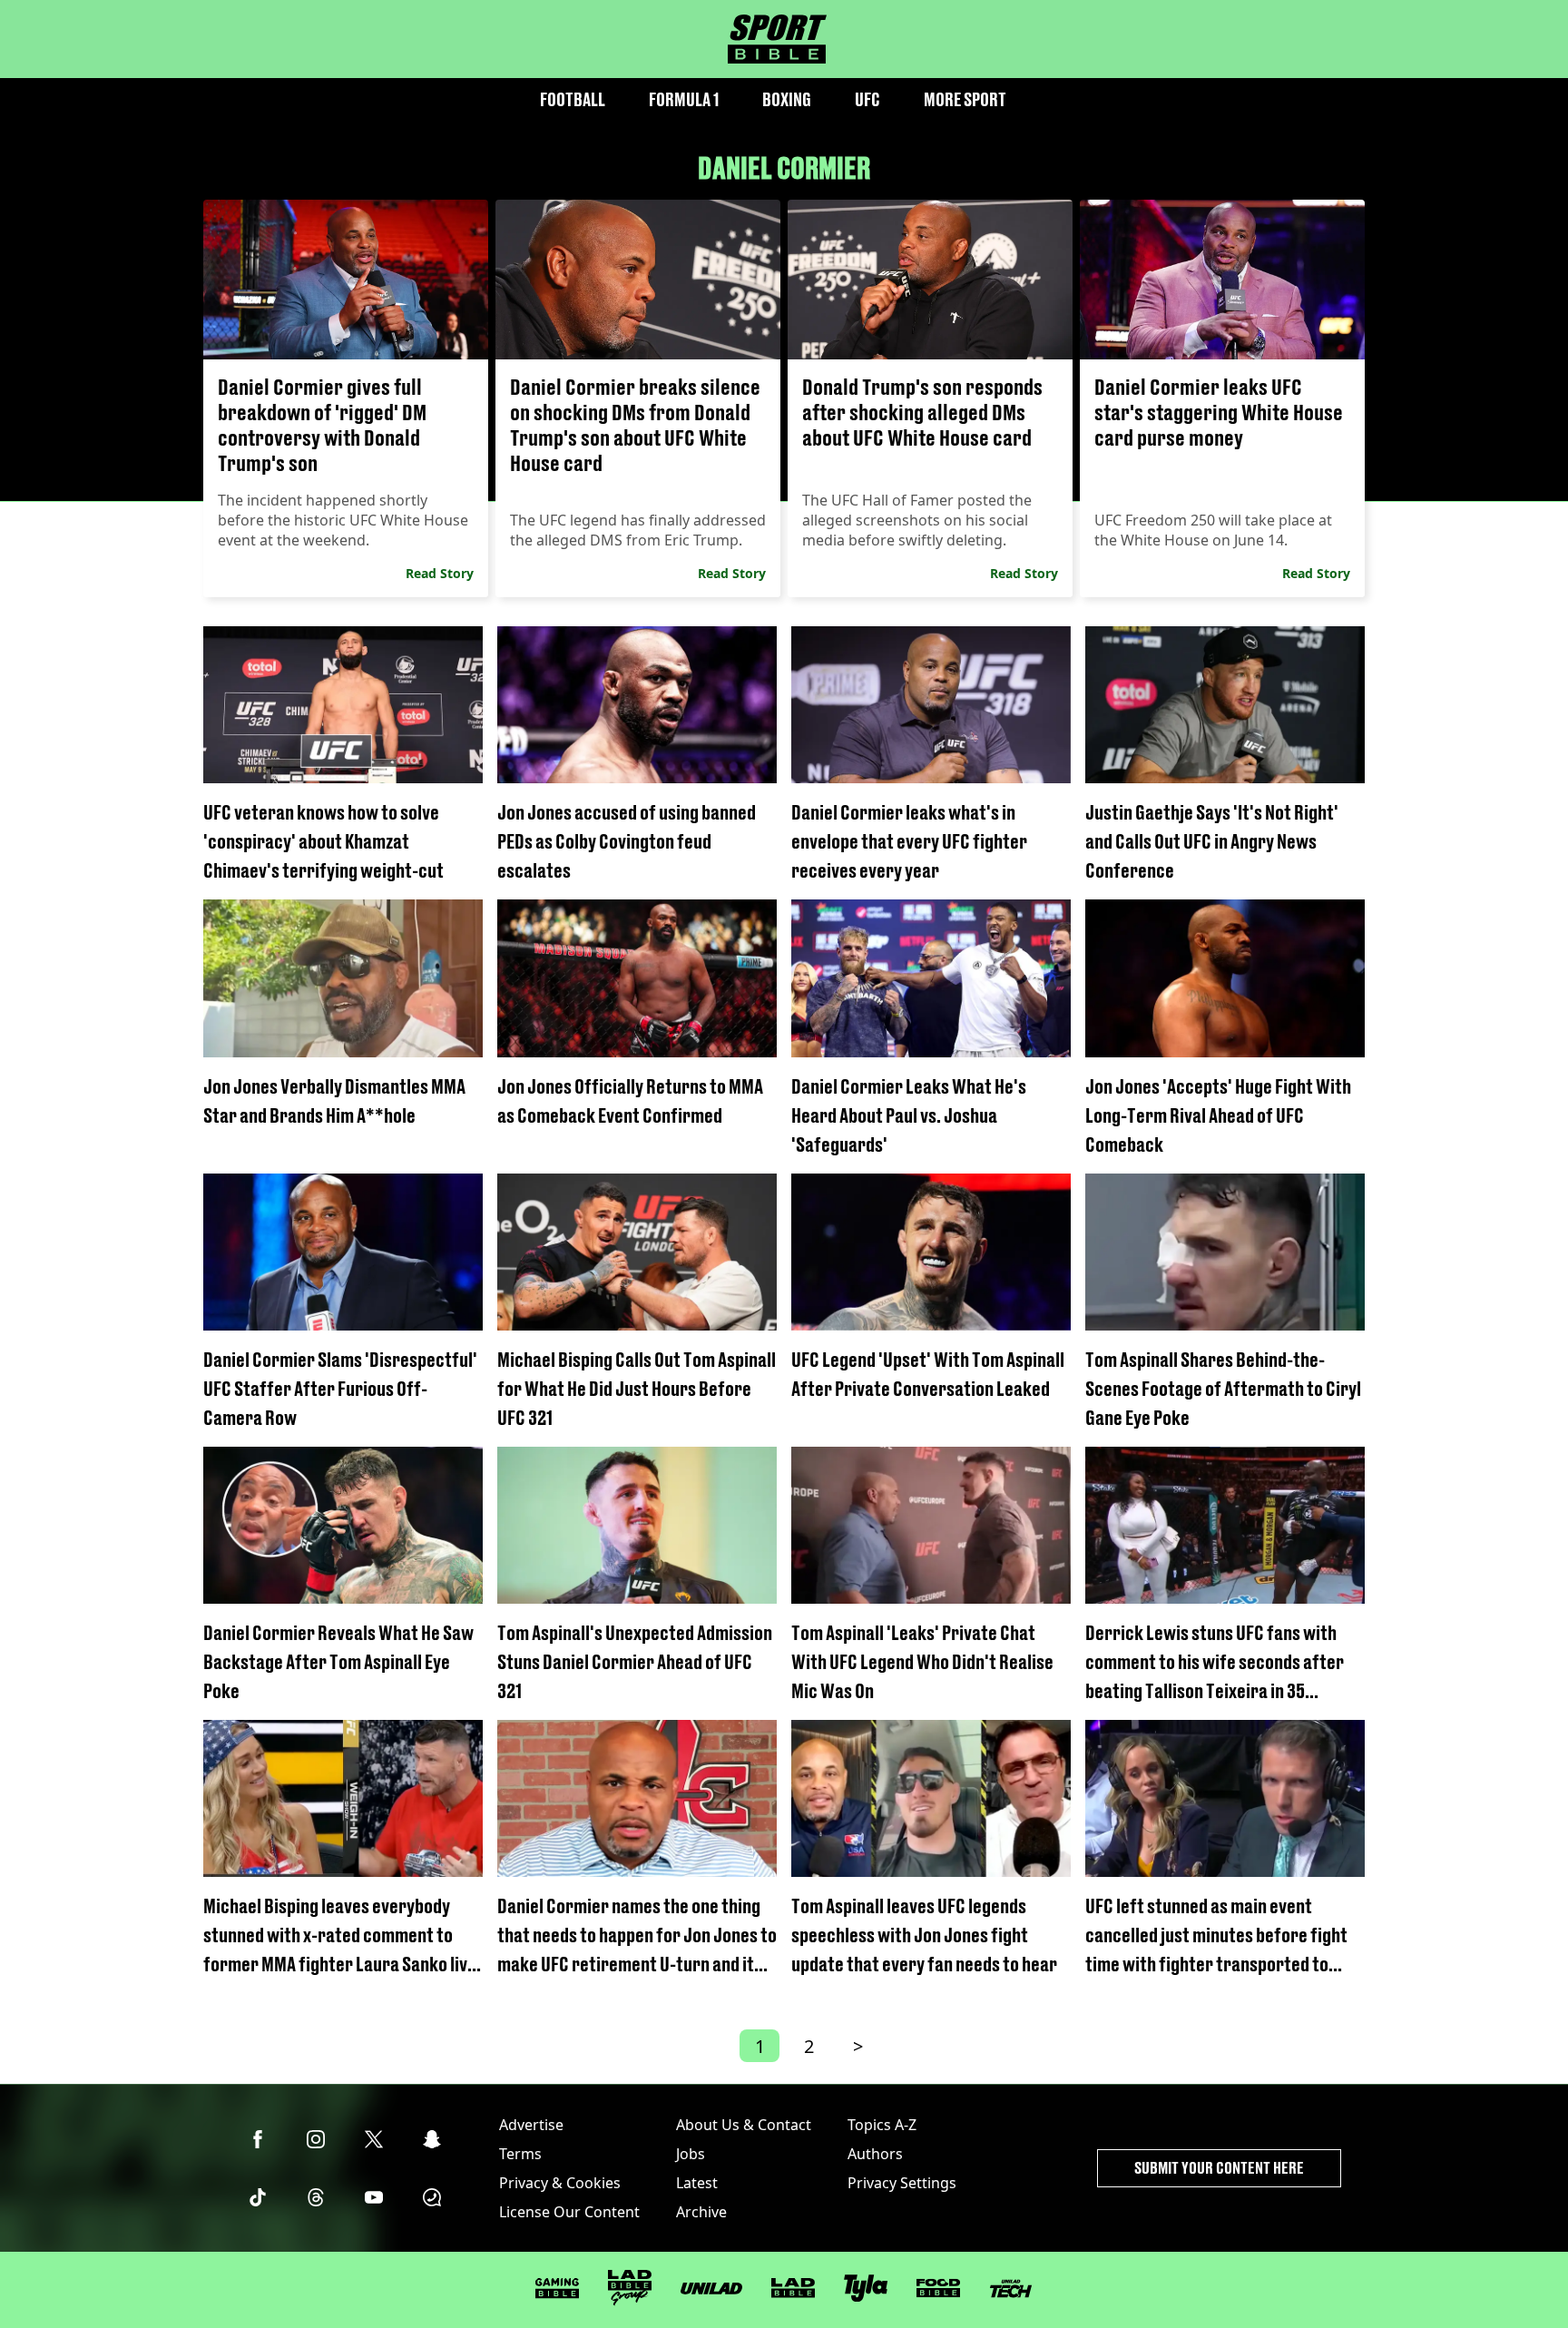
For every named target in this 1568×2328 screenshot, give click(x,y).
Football (573, 99)
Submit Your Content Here (1219, 2168)
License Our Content (569, 2212)
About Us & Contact (744, 2125)
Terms (520, 2154)
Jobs (691, 2154)
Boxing (787, 99)
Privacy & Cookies (560, 2183)
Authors (875, 2154)
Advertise (531, 2125)
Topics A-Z (882, 2125)
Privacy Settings (902, 2183)
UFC (867, 99)
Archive (701, 2212)
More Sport (965, 99)
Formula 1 (684, 99)
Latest (697, 2183)
